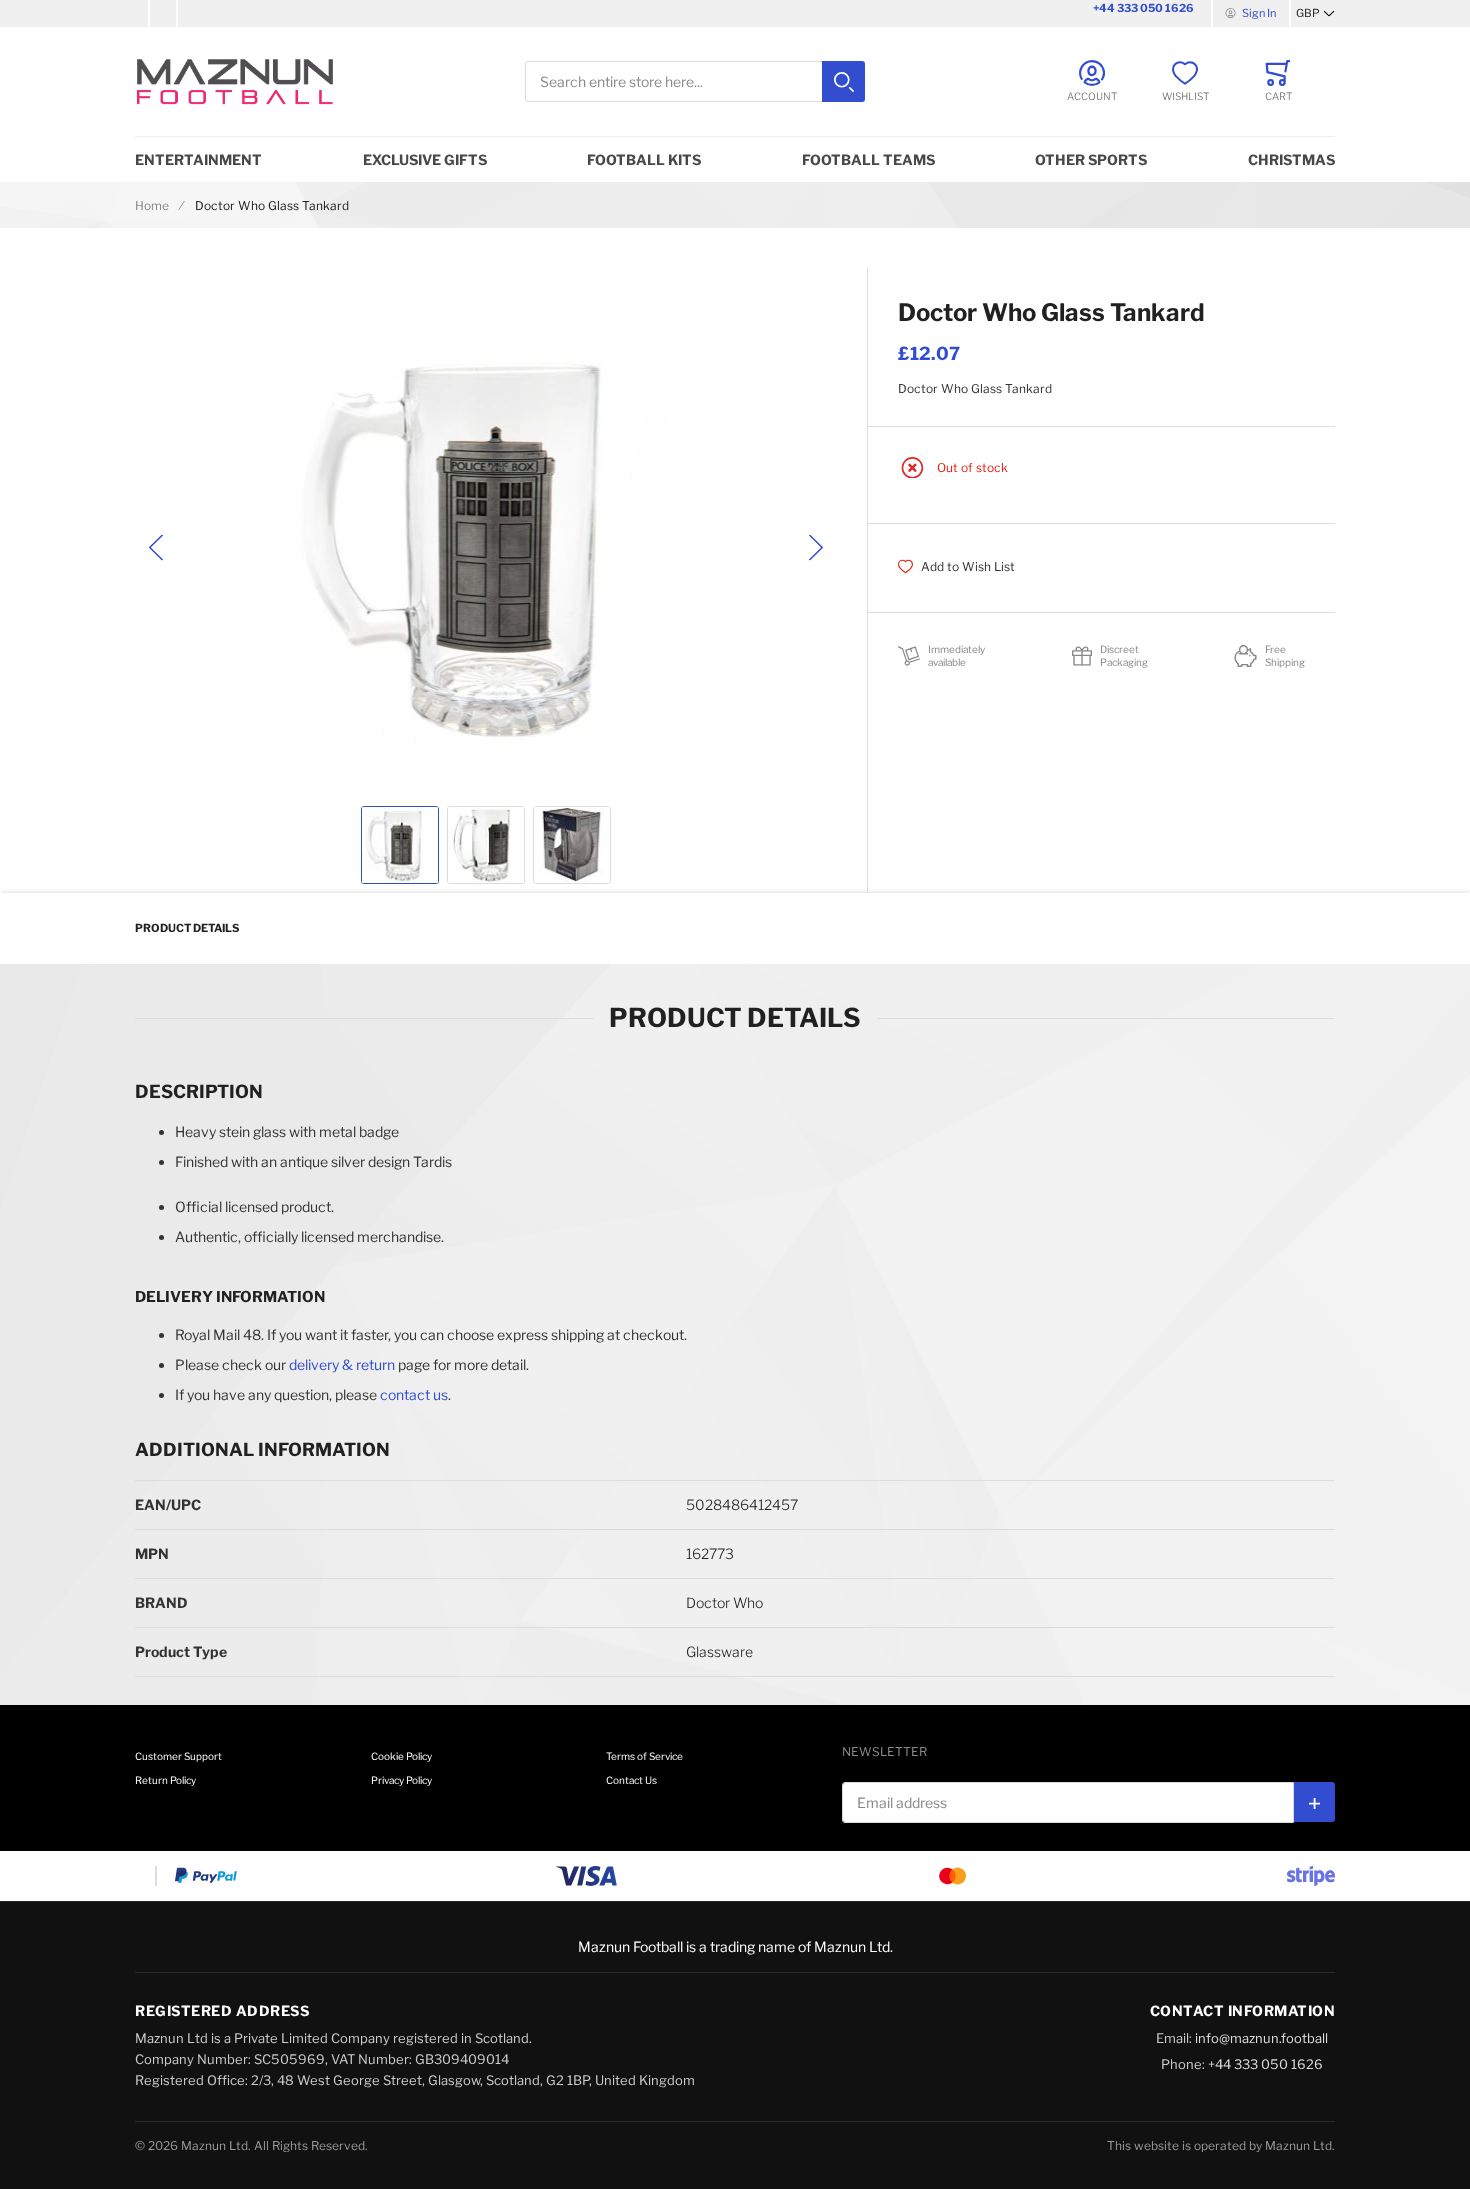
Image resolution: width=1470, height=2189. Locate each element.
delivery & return (342, 1364)
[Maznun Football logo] (235, 81)
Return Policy (165, 1780)
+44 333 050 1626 (1143, 8)
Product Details (187, 928)
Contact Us (631, 1780)
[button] (1315, 14)
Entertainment (198, 159)
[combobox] (695, 81)
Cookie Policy (401, 1756)
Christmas (1291, 159)
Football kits (644, 159)
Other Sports (1091, 159)
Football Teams (868, 159)
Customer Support (178, 1756)
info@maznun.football (1261, 2038)
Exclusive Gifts (425, 159)
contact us (414, 1394)
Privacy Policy (401, 1780)
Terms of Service (644, 1756)
